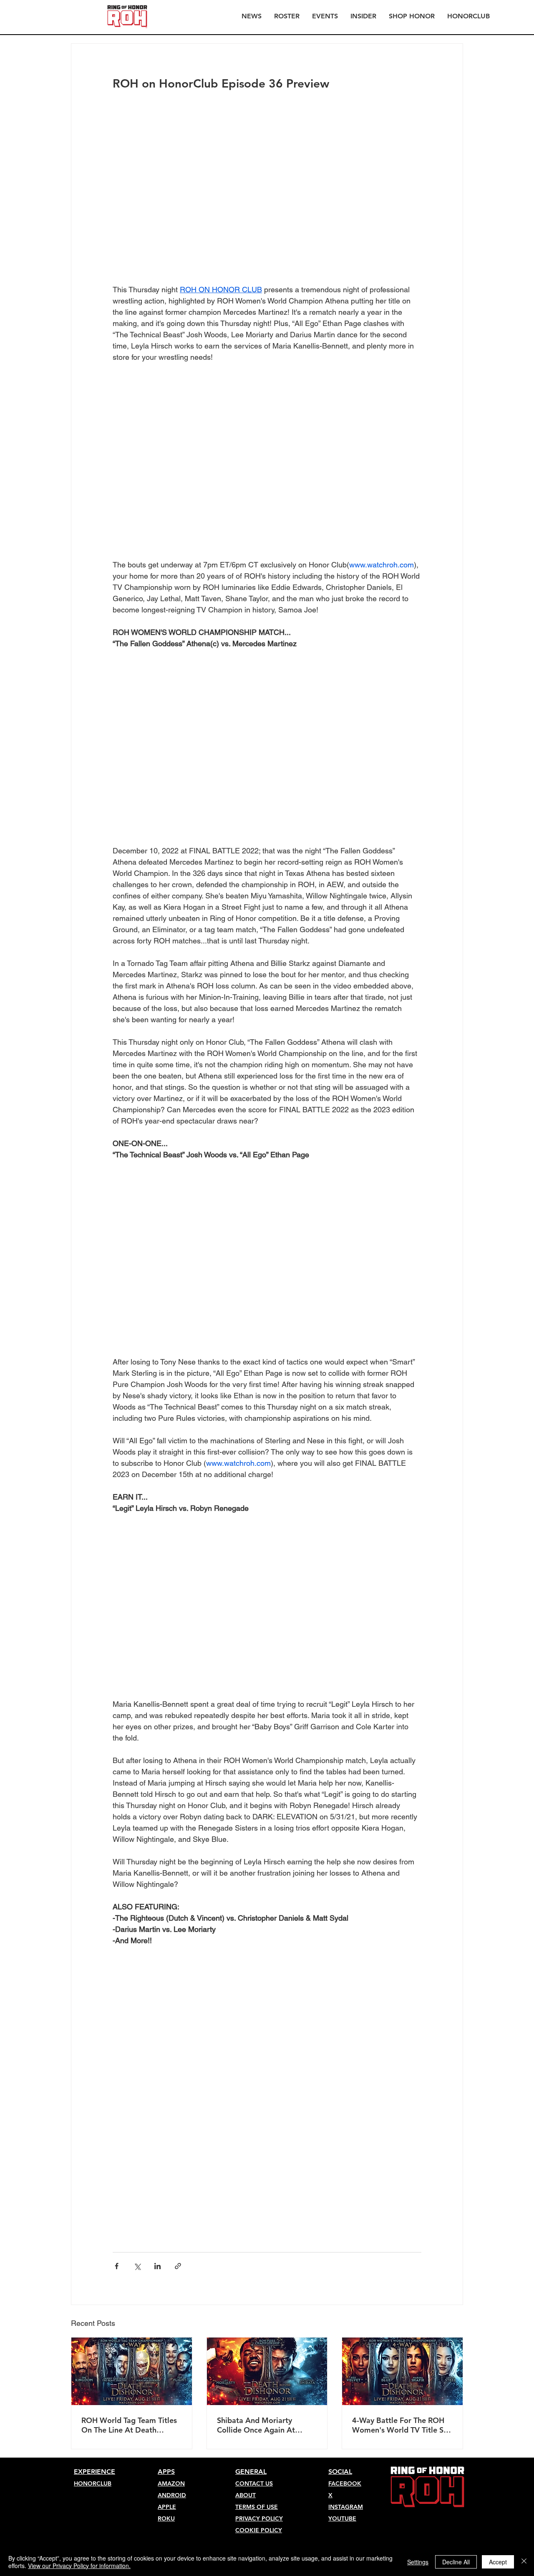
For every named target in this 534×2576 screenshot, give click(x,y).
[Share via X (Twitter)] (137, 2266)
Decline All (456, 2562)
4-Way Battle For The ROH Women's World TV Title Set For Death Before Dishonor (401, 2425)
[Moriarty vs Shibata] (267, 2371)
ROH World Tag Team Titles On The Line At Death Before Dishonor (129, 2425)
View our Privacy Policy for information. (79, 2566)
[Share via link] (178, 2266)
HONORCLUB (93, 2483)
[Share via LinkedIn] (157, 2266)
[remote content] (267, 2089)
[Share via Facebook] (117, 2266)
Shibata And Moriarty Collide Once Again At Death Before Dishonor (257, 2425)
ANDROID (172, 2495)
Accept (498, 2562)
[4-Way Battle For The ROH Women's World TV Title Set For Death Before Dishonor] (402, 2371)
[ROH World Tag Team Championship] (132, 2371)
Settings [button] (418, 2562)
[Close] (524, 2562)
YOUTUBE (342, 2518)
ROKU (166, 2518)
